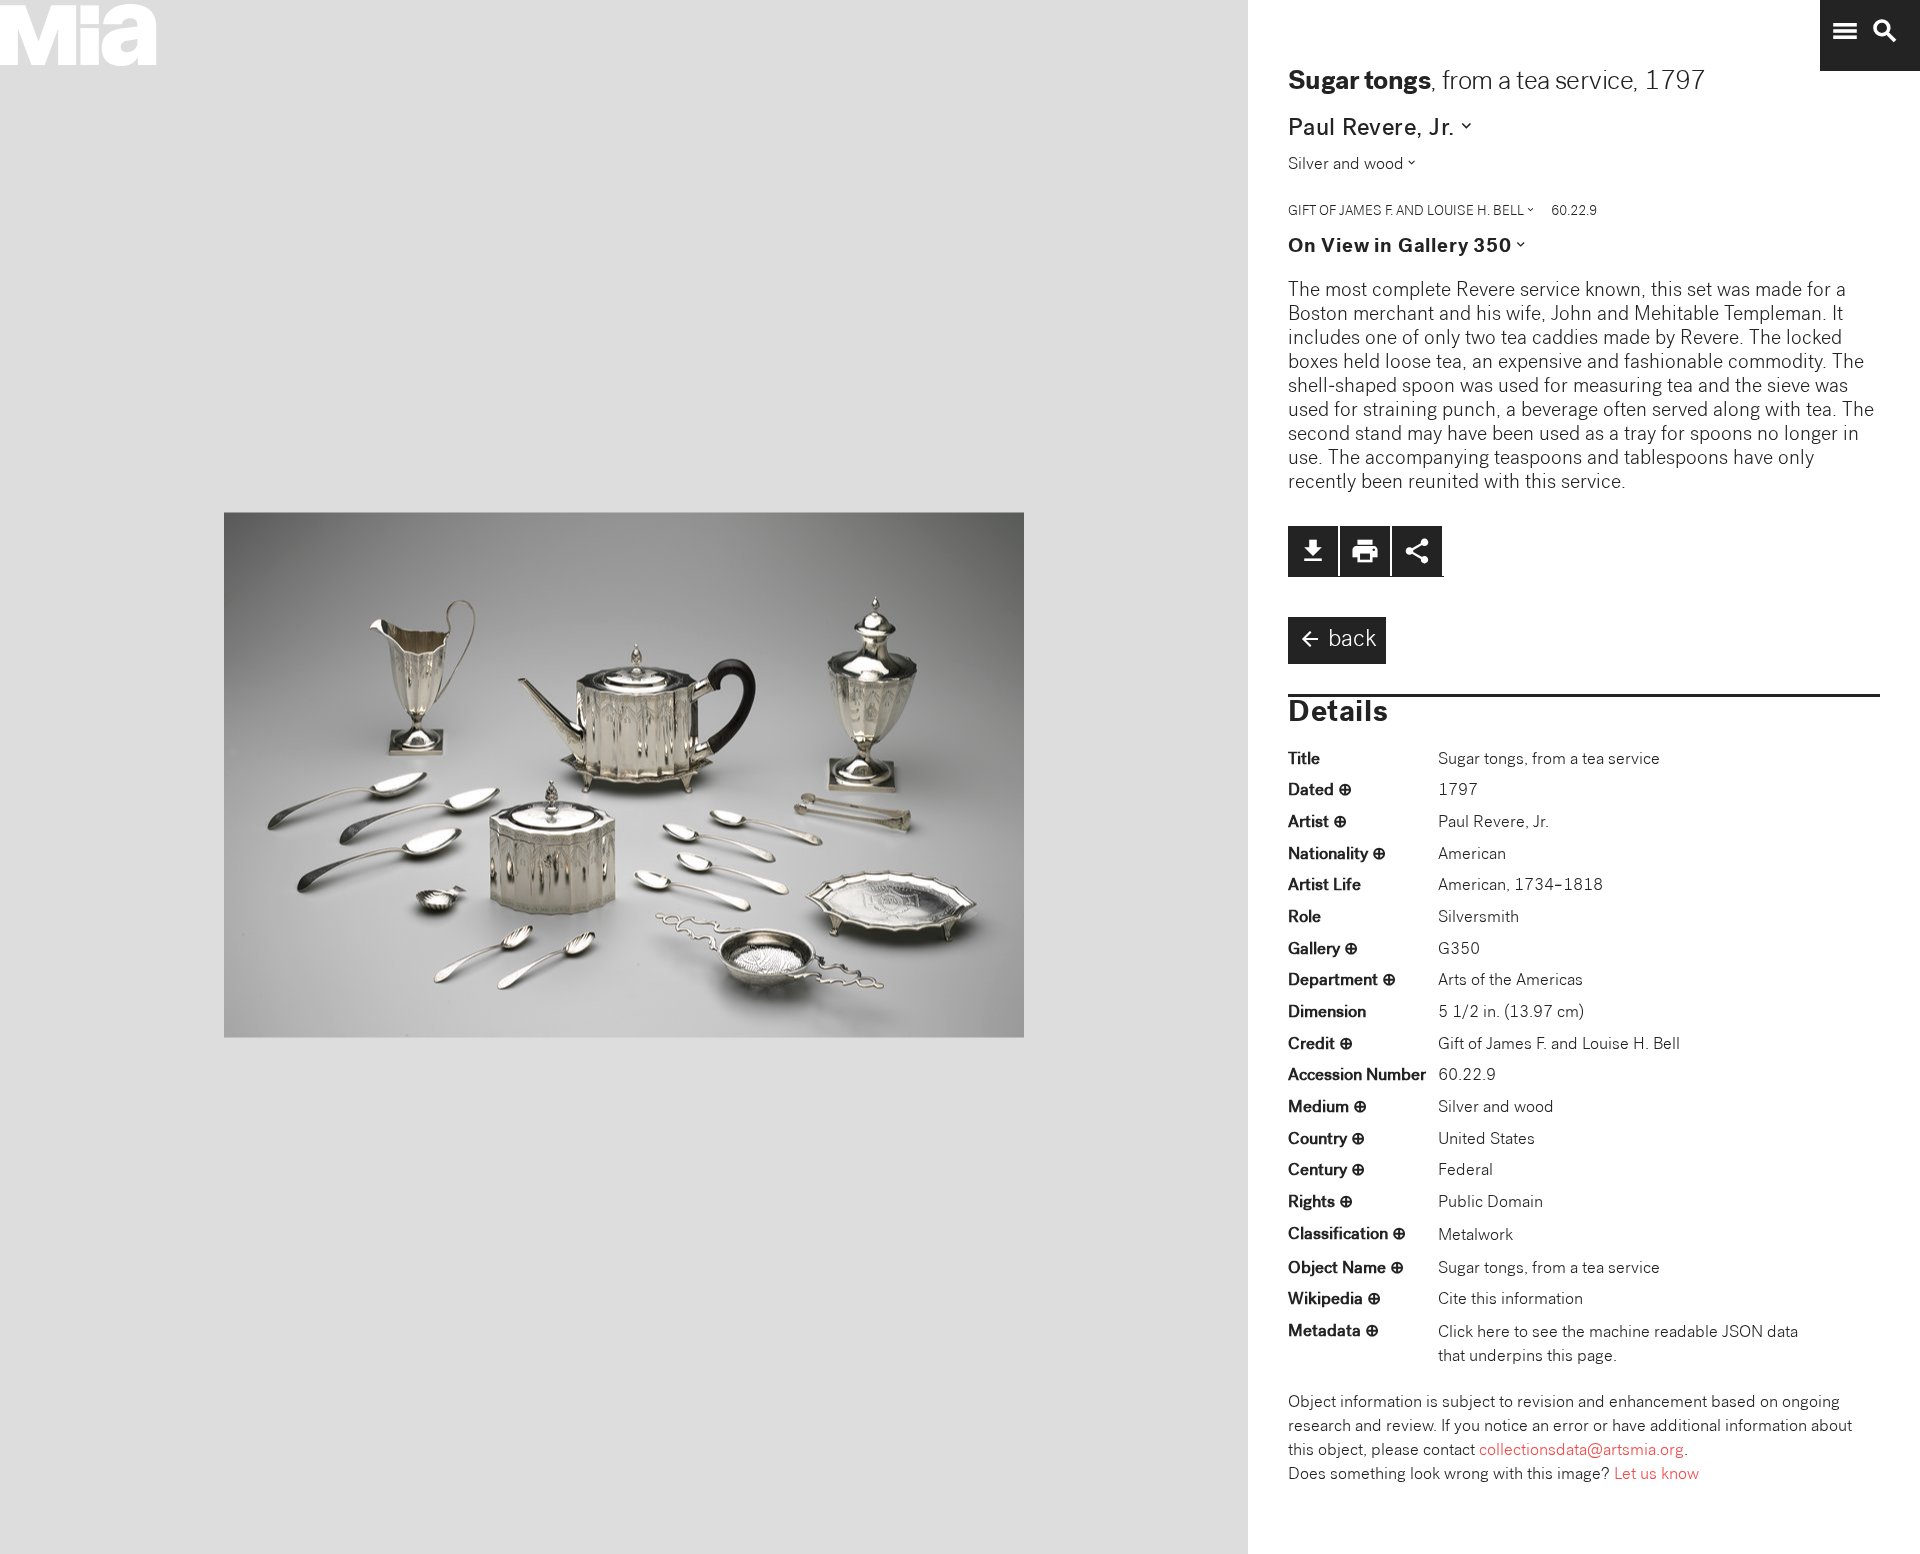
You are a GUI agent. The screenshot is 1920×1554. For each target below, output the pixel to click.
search (1885, 31)
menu (1845, 31)
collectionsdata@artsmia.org (1581, 1451)
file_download (1313, 551)
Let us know (1656, 1475)
